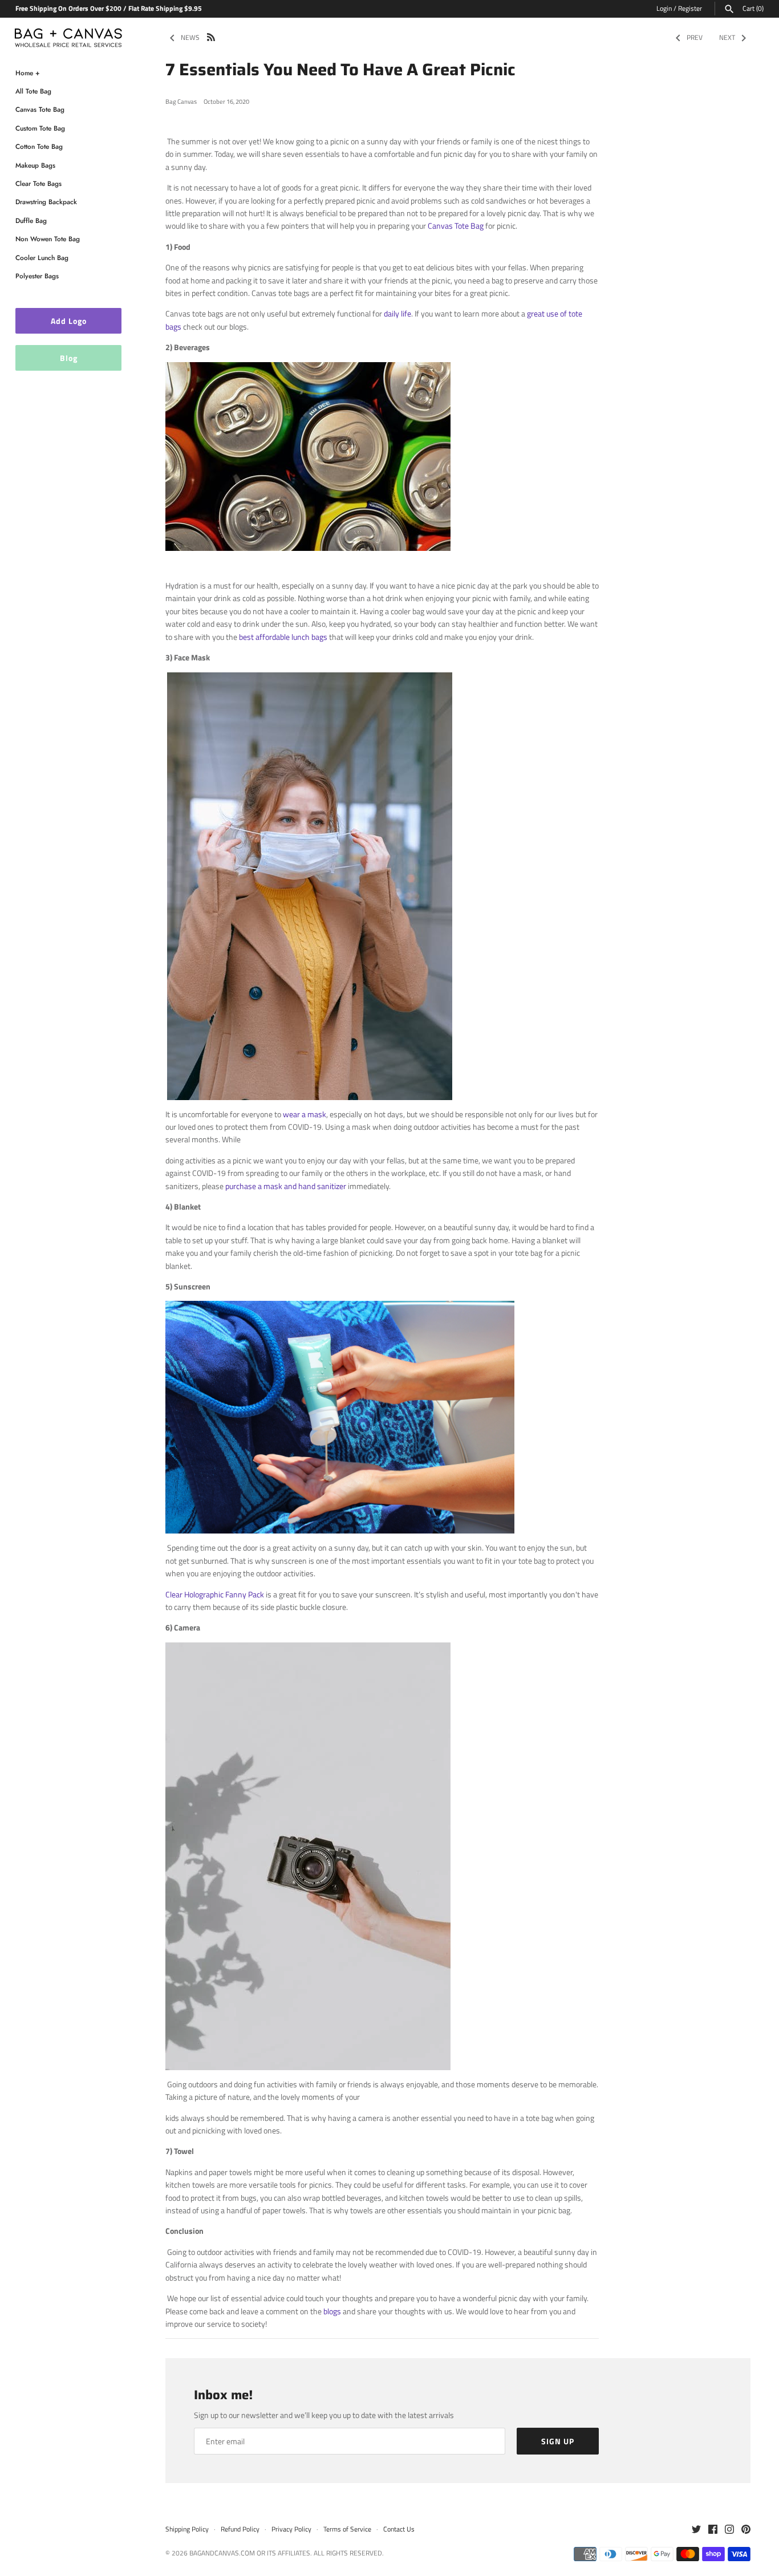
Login (664, 9)
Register (690, 9)
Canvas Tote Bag (40, 110)
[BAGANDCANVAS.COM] (68, 35)
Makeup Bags (35, 165)
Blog (69, 358)
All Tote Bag (33, 91)
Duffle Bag (31, 220)
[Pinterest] (746, 2530)
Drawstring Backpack (46, 202)
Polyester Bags (37, 276)
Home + (28, 73)
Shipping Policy (187, 2529)
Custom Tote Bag (40, 128)
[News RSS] (211, 36)
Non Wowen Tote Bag (48, 239)
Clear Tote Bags (38, 183)
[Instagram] (729, 2530)
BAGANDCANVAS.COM (222, 2553)
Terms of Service (347, 2529)
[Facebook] (713, 2530)
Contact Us (399, 2529)
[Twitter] (696, 2530)
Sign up (558, 2441)
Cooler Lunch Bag (42, 257)
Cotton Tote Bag (39, 147)
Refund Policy (240, 2529)
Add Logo (69, 321)
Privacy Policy (291, 2529)
